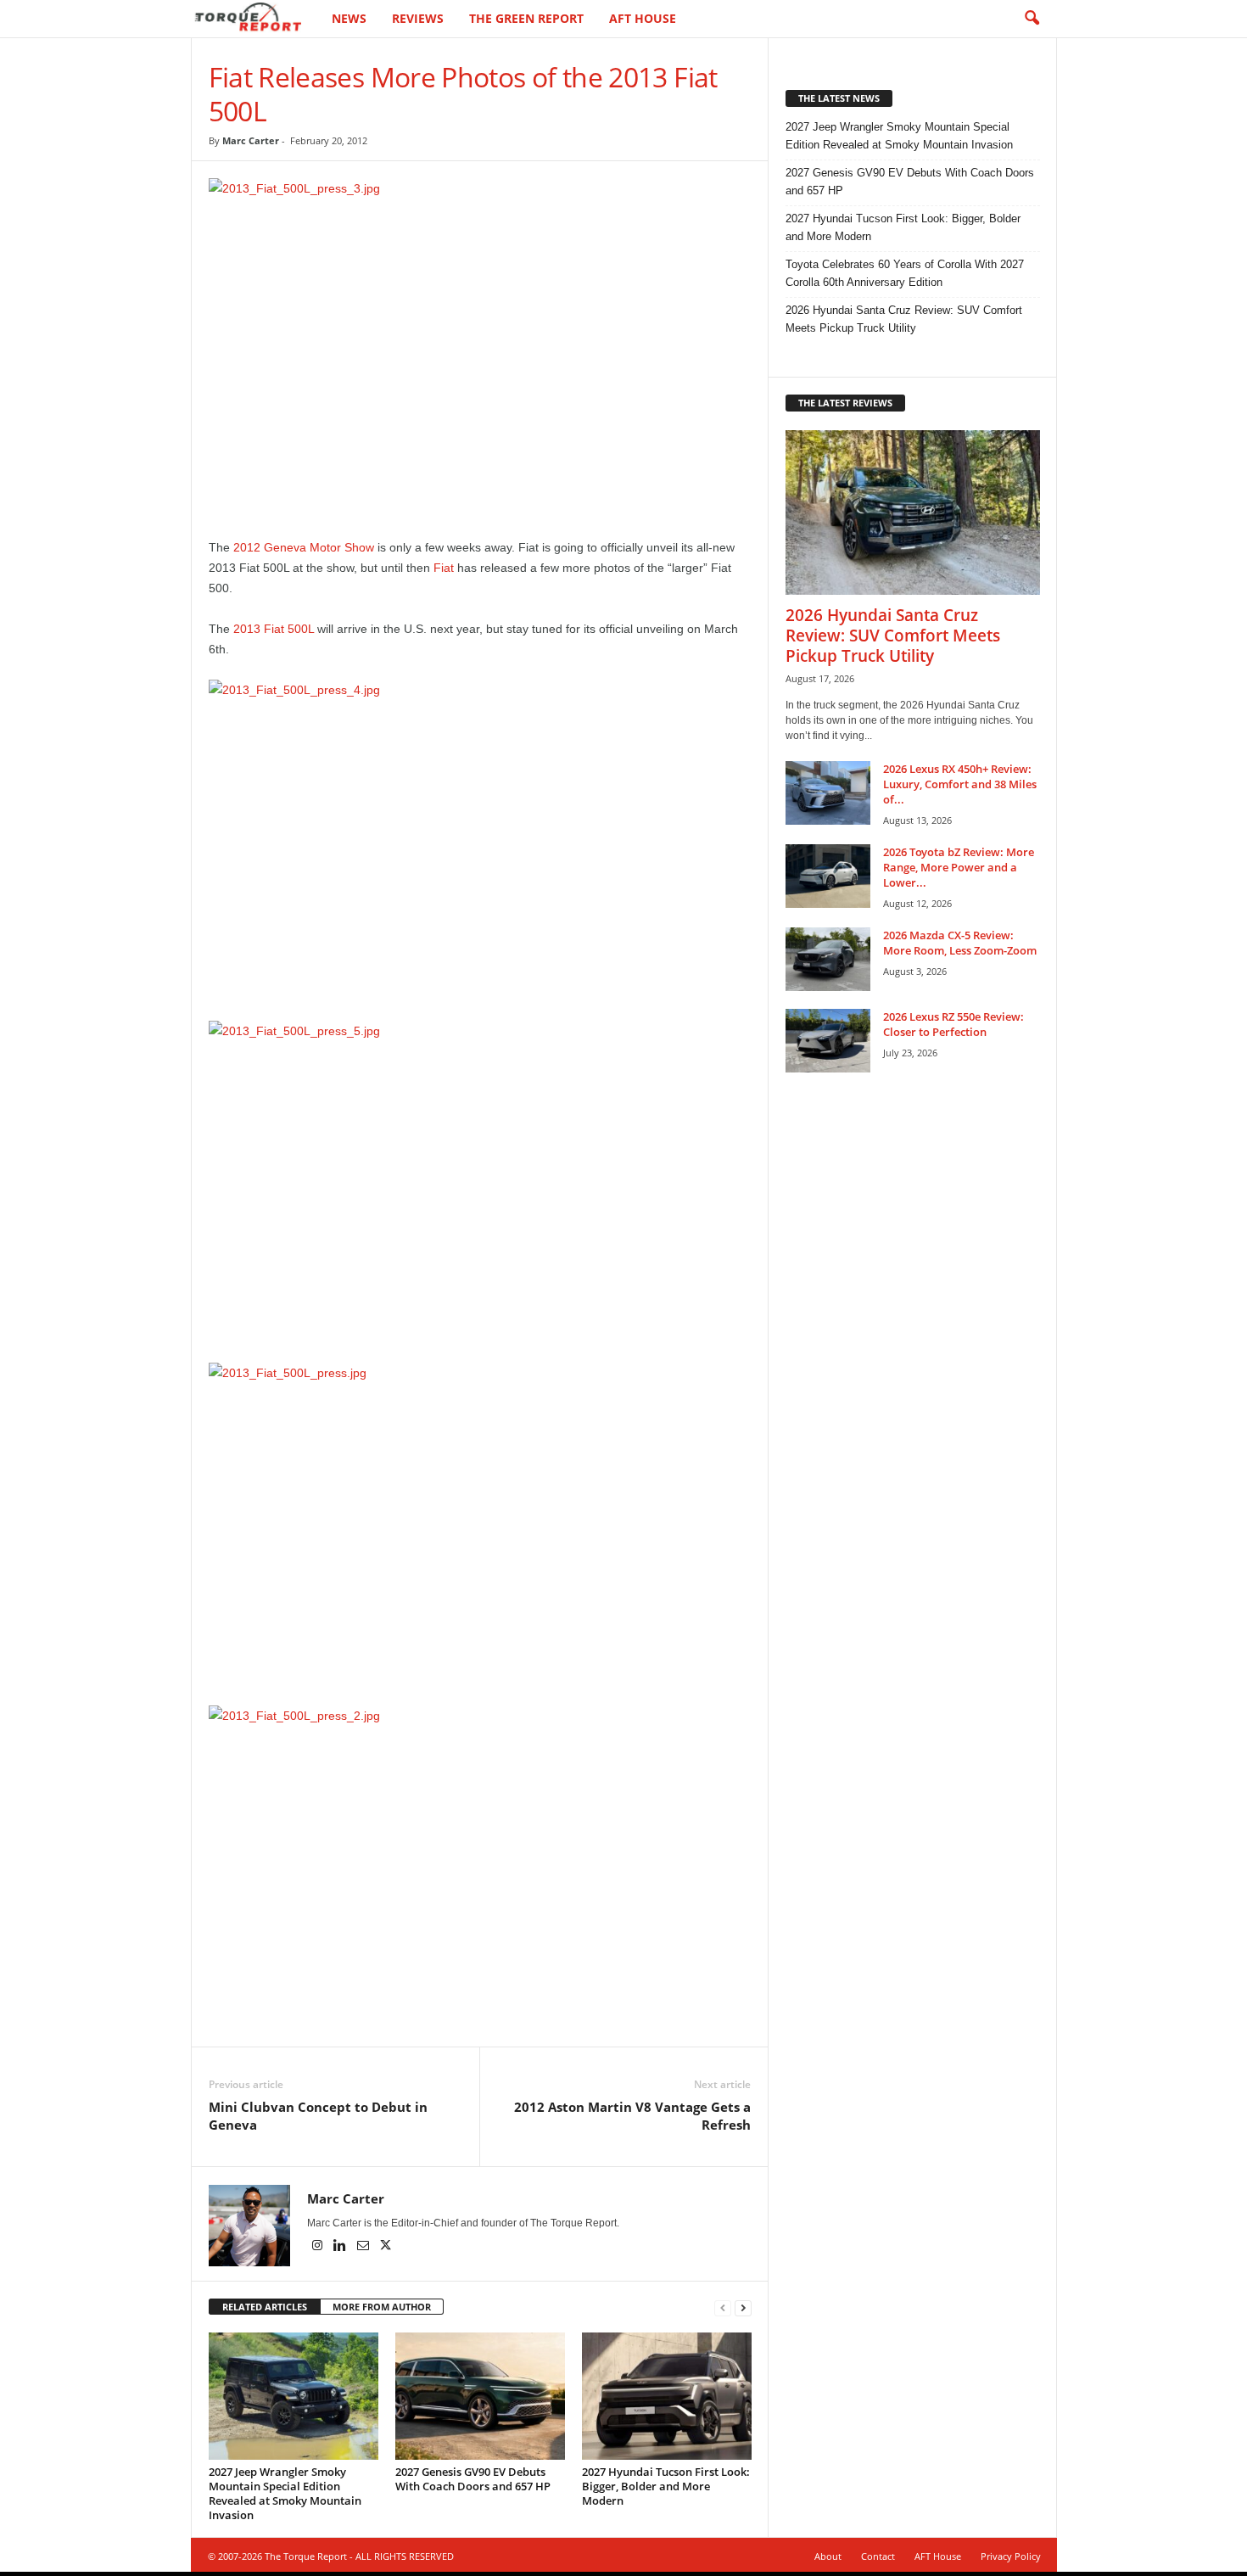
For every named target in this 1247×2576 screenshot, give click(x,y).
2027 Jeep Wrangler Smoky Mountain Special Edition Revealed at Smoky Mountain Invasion (285, 2493)
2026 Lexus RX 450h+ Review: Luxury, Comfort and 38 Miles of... (960, 784)
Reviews (418, 18)
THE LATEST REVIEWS (845, 403)
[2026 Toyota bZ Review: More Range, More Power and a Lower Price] (828, 876)
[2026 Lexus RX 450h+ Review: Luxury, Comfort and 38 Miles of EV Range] (828, 793)
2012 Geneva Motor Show (304, 547)
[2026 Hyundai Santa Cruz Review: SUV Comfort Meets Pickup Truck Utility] (913, 512)
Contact (878, 2556)
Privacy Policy (1011, 2556)
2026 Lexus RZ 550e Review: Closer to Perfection (953, 1024)
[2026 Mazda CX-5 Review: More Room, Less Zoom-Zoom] (828, 959)
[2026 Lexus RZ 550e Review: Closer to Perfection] (828, 1041)
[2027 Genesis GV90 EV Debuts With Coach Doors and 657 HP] (480, 2396)
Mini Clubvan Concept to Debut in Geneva (318, 2116)
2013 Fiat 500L (274, 629)
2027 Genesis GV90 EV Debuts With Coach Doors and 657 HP (473, 2479)
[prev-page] (723, 2307)
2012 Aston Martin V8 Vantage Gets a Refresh (632, 2116)
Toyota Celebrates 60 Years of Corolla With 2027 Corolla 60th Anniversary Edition (905, 273)
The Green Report (526, 18)
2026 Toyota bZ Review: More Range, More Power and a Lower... (959, 867)
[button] (1032, 19)
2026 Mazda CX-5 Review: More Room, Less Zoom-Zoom (960, 943)
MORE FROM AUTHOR (382, 2307)
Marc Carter (251, 140)
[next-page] (743, 2307)
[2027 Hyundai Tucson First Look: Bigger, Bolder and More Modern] (667, 2396)
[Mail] (364, 2247)
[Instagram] (319, 2247)
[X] (386, 2247)
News (349, 18)
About (828, 2556)
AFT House (643, 18)
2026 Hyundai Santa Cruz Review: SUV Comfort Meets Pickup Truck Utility (904, 319)
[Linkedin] (341, 2247)
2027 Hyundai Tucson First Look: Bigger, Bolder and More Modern (666, 2486)
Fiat (444, 568)
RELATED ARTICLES (265, 2307)
